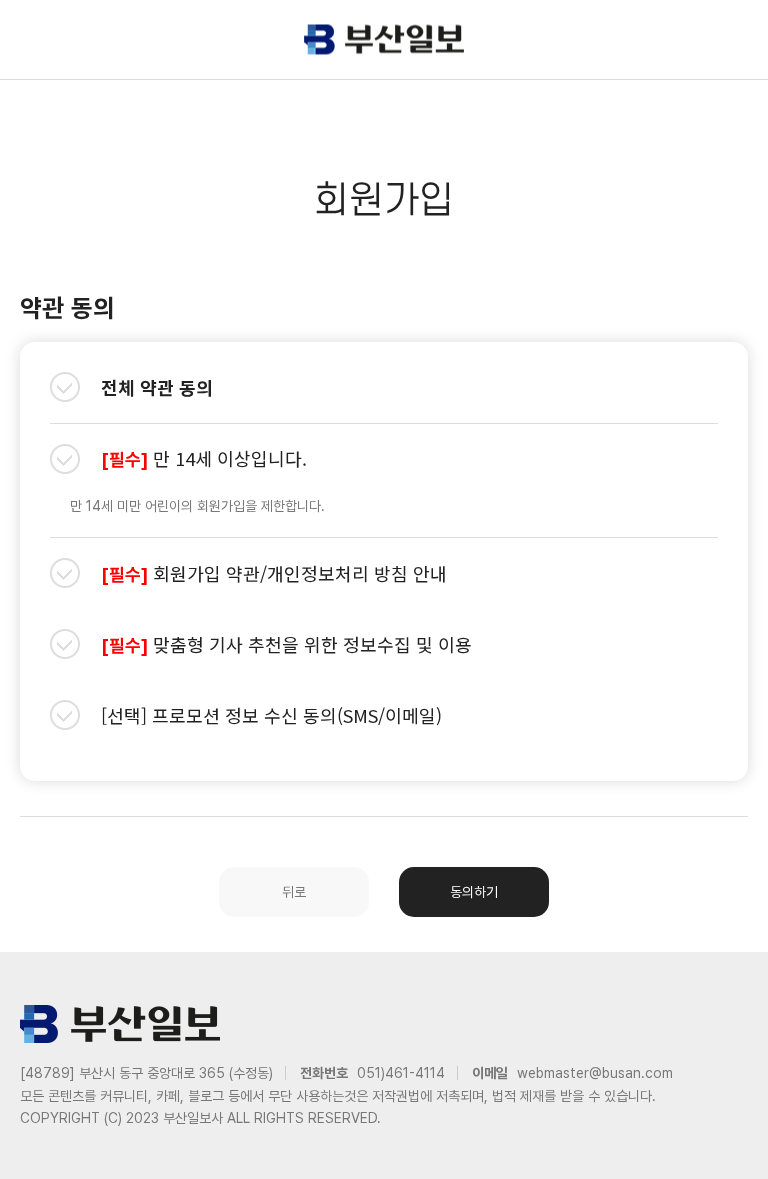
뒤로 (294, 892)
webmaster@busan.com (595, 1073)
